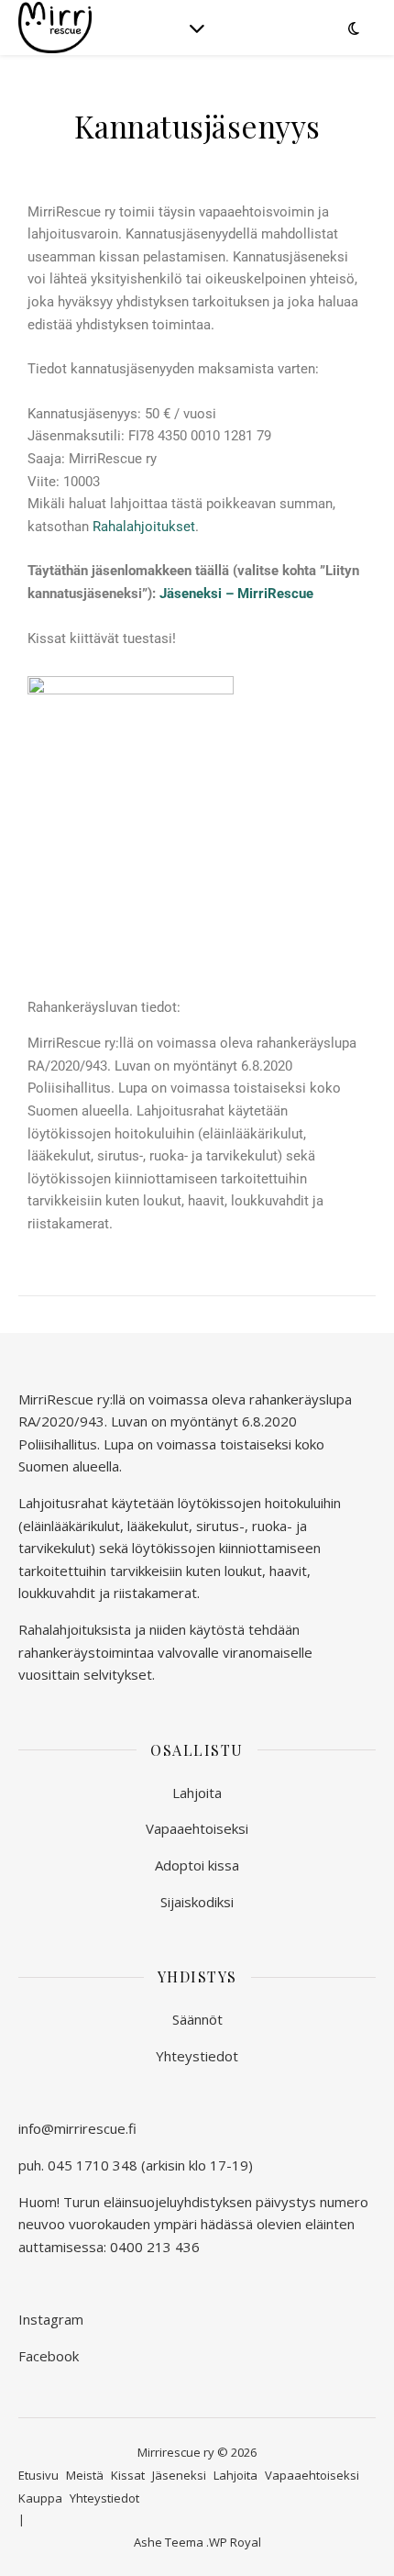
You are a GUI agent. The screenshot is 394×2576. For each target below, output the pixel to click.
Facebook (49, 2356)
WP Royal (235, 2542)
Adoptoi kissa (197, 1865)
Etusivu (38, 2475)
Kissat (128, 2475)
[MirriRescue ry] (55, 28)
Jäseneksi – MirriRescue (236, 594)
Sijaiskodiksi (197, 1902)
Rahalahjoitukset (144, 527)
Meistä (85, 2475)
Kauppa (40, 2498)
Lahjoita (197, 1793)
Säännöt (197, 2019)
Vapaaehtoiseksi (197, 1828)
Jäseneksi (179, 2475)
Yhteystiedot (197, 2056)
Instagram (51, 2319)
